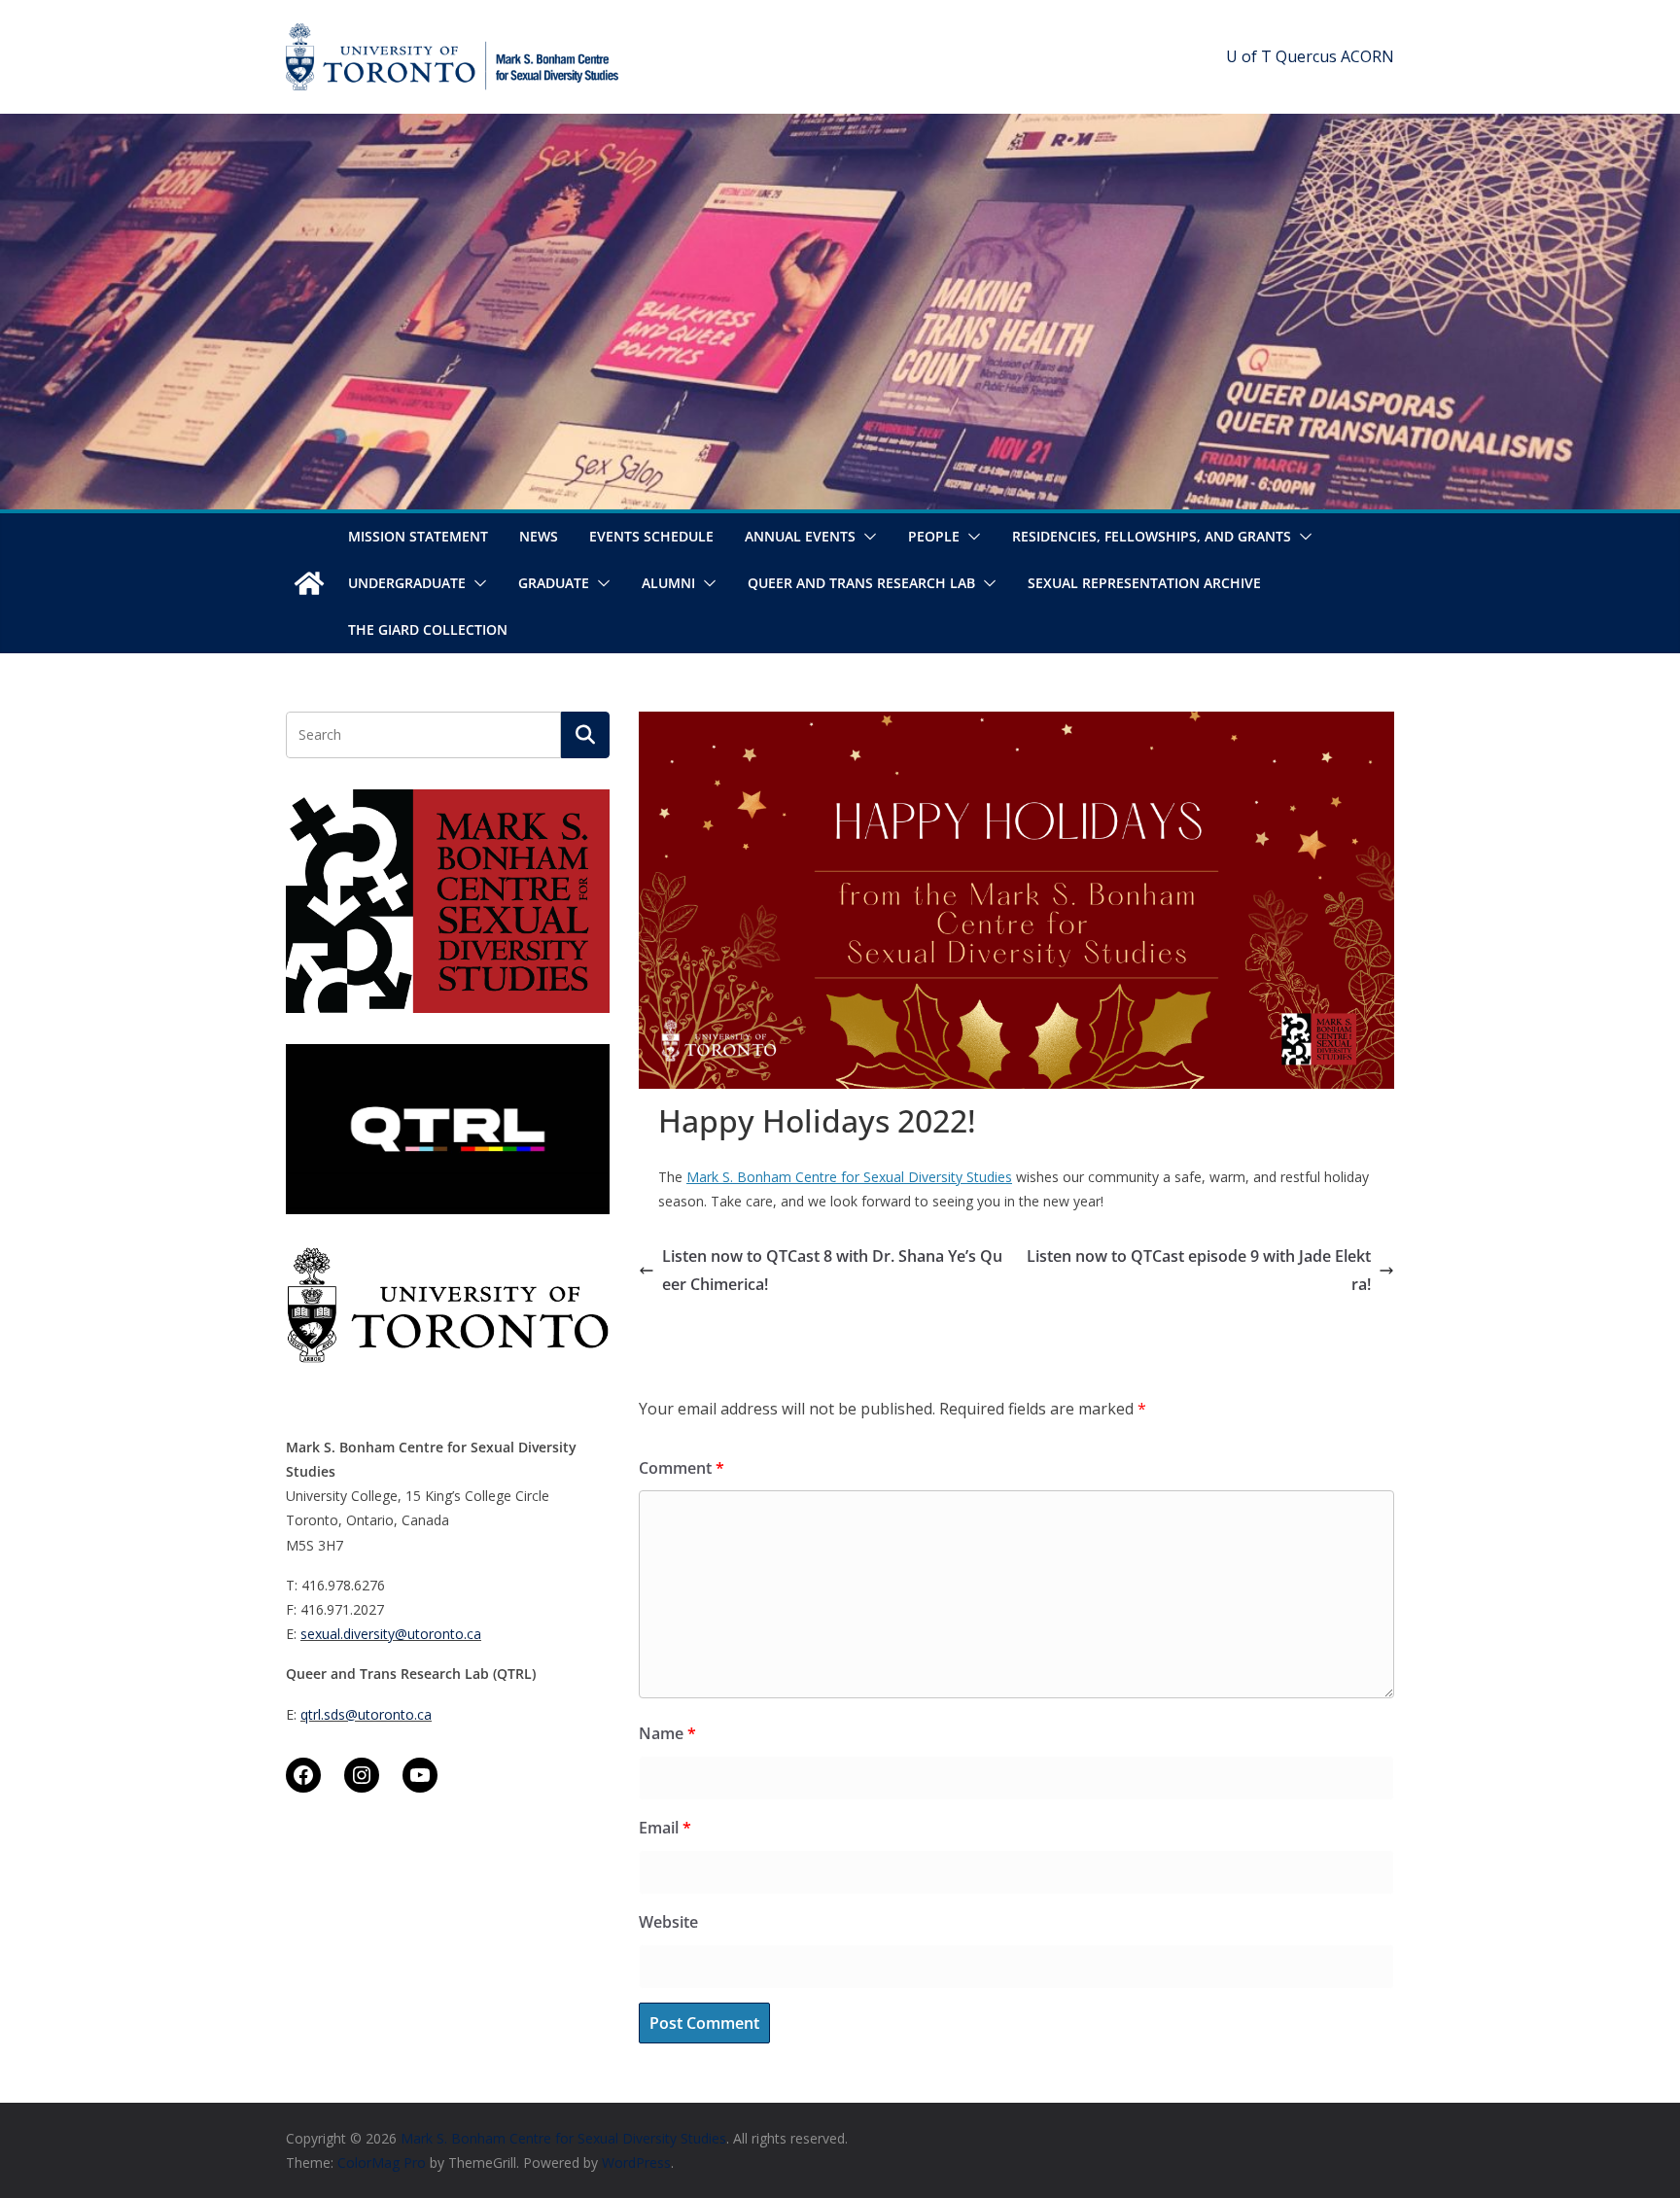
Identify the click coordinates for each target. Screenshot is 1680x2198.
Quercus (1306, 56)
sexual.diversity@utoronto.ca (391, 1634)
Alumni (668, 583)
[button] (866, 537)
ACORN (1367, 56)
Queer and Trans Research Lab (861, 583)
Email (665, 1828)
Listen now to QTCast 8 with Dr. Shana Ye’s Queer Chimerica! (832, 1270)
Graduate (554, 583)
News (539, 536)
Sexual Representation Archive (1144, 583)
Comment (682, 1468)
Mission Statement (418, 536)
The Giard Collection (428, 629)
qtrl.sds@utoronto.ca (366, 1714)
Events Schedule (651, 536)
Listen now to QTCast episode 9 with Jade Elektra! (1199, 1270)
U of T (1249, 56)
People (934, 536)
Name (667, 1733)
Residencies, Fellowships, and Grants (1152, 536)
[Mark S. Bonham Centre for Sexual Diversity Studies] (309, 583)
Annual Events (800, 536)
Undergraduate (407, 583)
